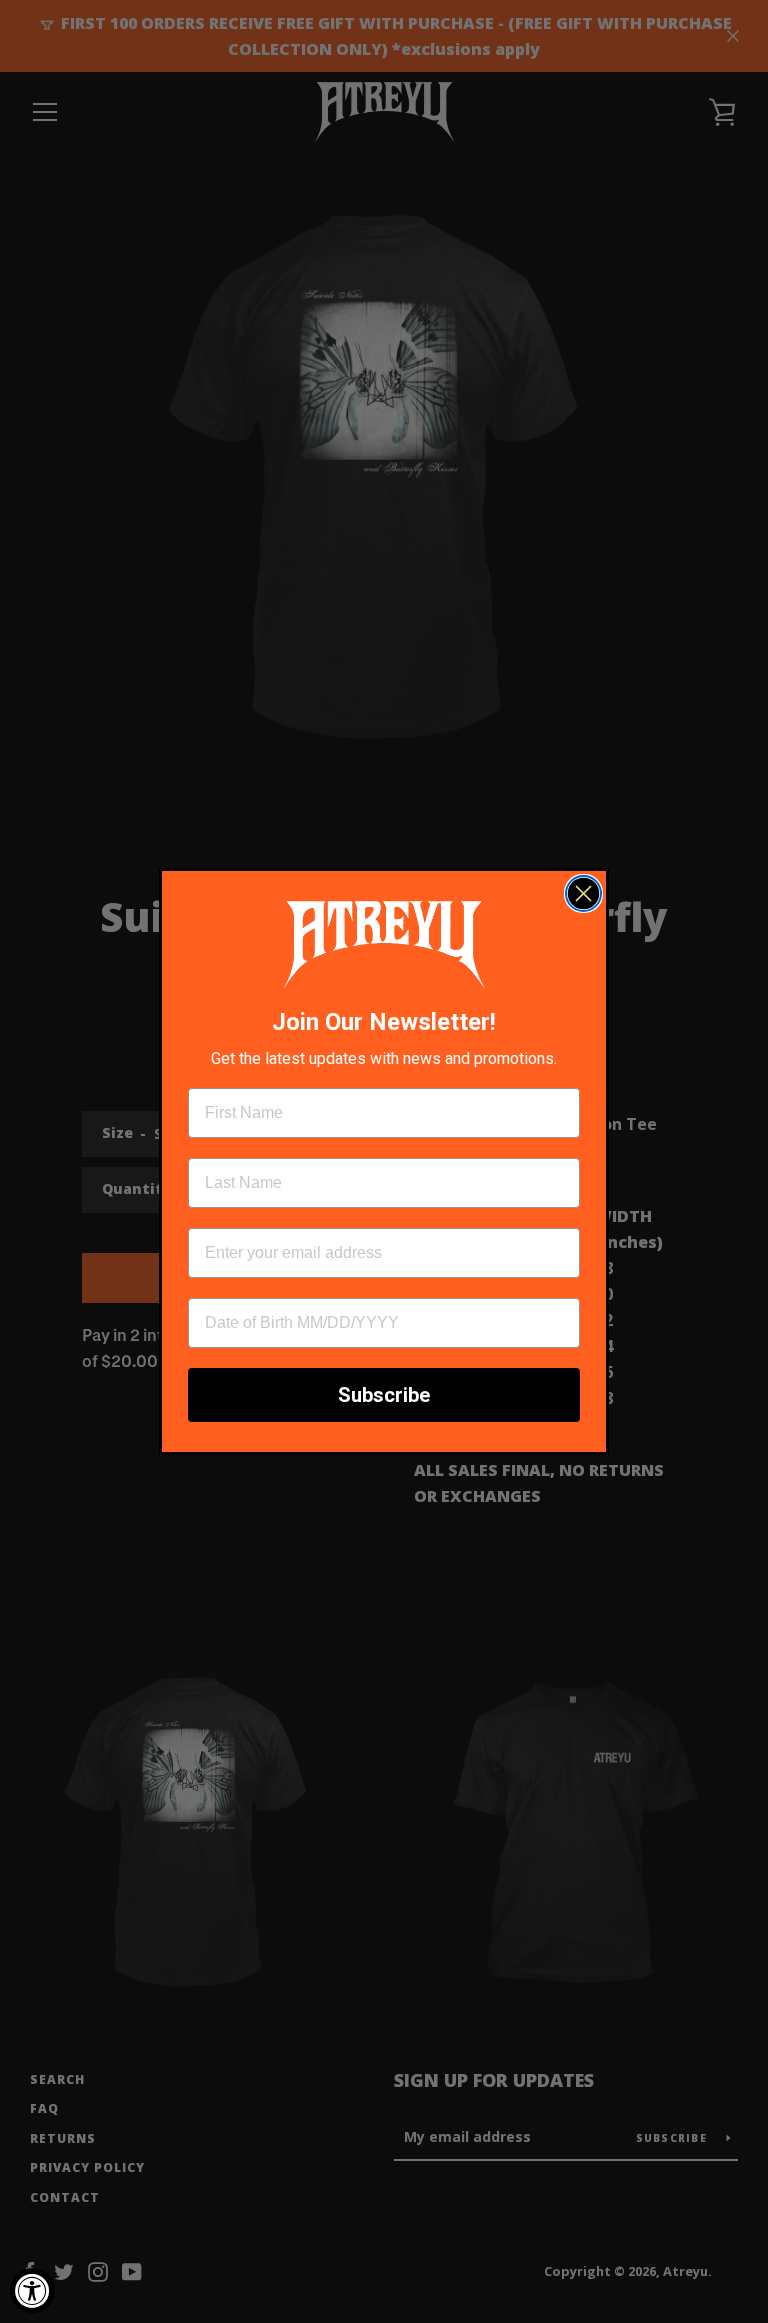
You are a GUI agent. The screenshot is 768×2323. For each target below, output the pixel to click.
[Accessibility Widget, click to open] (32, 2290)
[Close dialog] (583, 893)
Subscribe (384, 1395)
